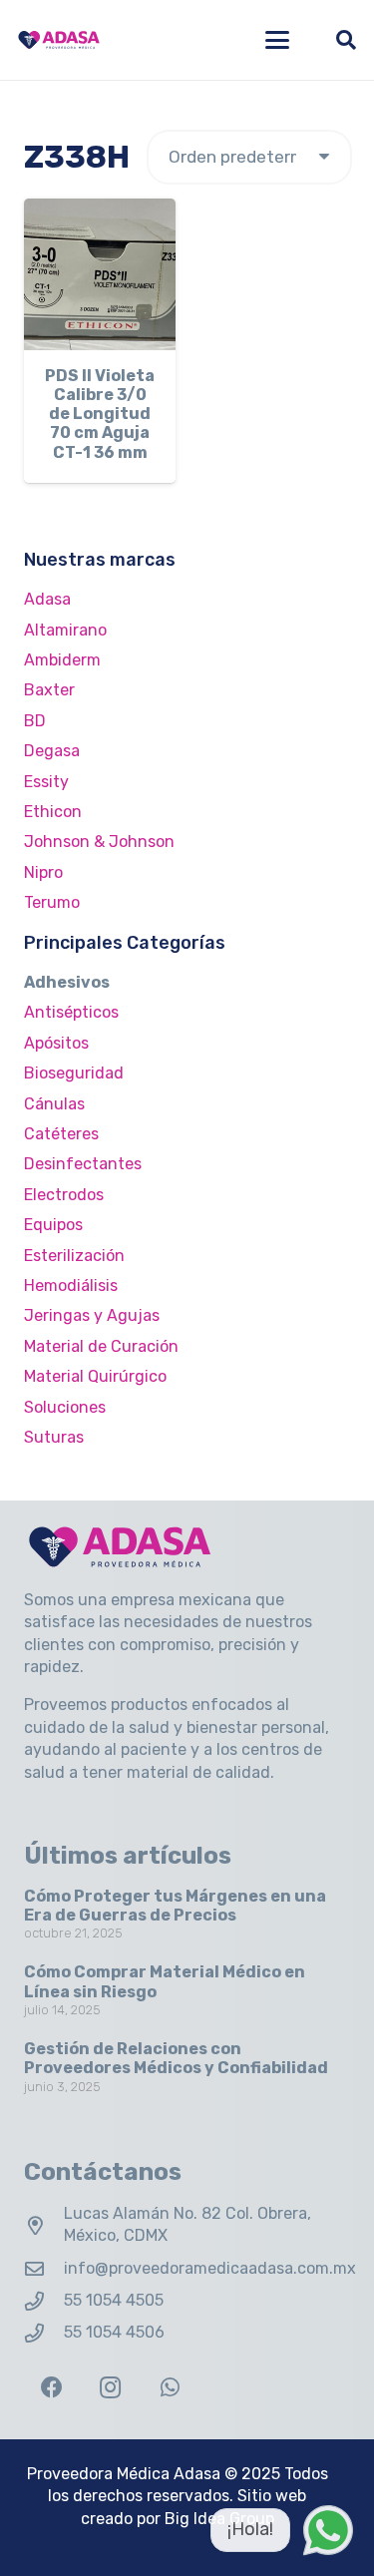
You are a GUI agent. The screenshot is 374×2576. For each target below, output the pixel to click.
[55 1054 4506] (44, 2333)
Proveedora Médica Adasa (124, 2474)
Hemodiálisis (71, 1286)
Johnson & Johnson (99, 842)
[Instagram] (110, 2388)
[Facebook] (51, 2388)
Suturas (54, 1437)
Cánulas (54, 1104)
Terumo (52, 902)
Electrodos (64, 1195)
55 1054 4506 (114, 2332)
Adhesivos (67, 982)
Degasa (52, 751)
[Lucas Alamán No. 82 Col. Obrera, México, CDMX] (44, 2225)
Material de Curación (101, 1346)
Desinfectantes (83, 1164)
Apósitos (56, 1043)
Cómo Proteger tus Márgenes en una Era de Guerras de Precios (175, 1906)
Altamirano (65, 630)
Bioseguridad (74, 1073)
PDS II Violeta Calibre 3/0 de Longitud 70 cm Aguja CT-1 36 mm (100, 414)
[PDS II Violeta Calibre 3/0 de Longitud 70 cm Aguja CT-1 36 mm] (100, 274)
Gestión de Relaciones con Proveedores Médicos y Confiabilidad (176, 2058)
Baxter (49, 690)
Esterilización (74, 1256)
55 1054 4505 (114, 2300)
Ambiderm (62, 660)
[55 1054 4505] (44, 2301)
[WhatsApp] (170, 2388)
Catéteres (61, 1134)
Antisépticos (71, 1012)
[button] (277, 40)
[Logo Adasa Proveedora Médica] (59, 40)
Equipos (53, 1225)
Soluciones (65, 1407)
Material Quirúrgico (95, 1376)
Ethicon (53, 812)
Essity (46, 782)
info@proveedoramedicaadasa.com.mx (210, 2268)
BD (35, 721)
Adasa (47, 599)
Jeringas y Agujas (92, 1315)
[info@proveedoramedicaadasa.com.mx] (44, 2268)
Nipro (43, 872)
